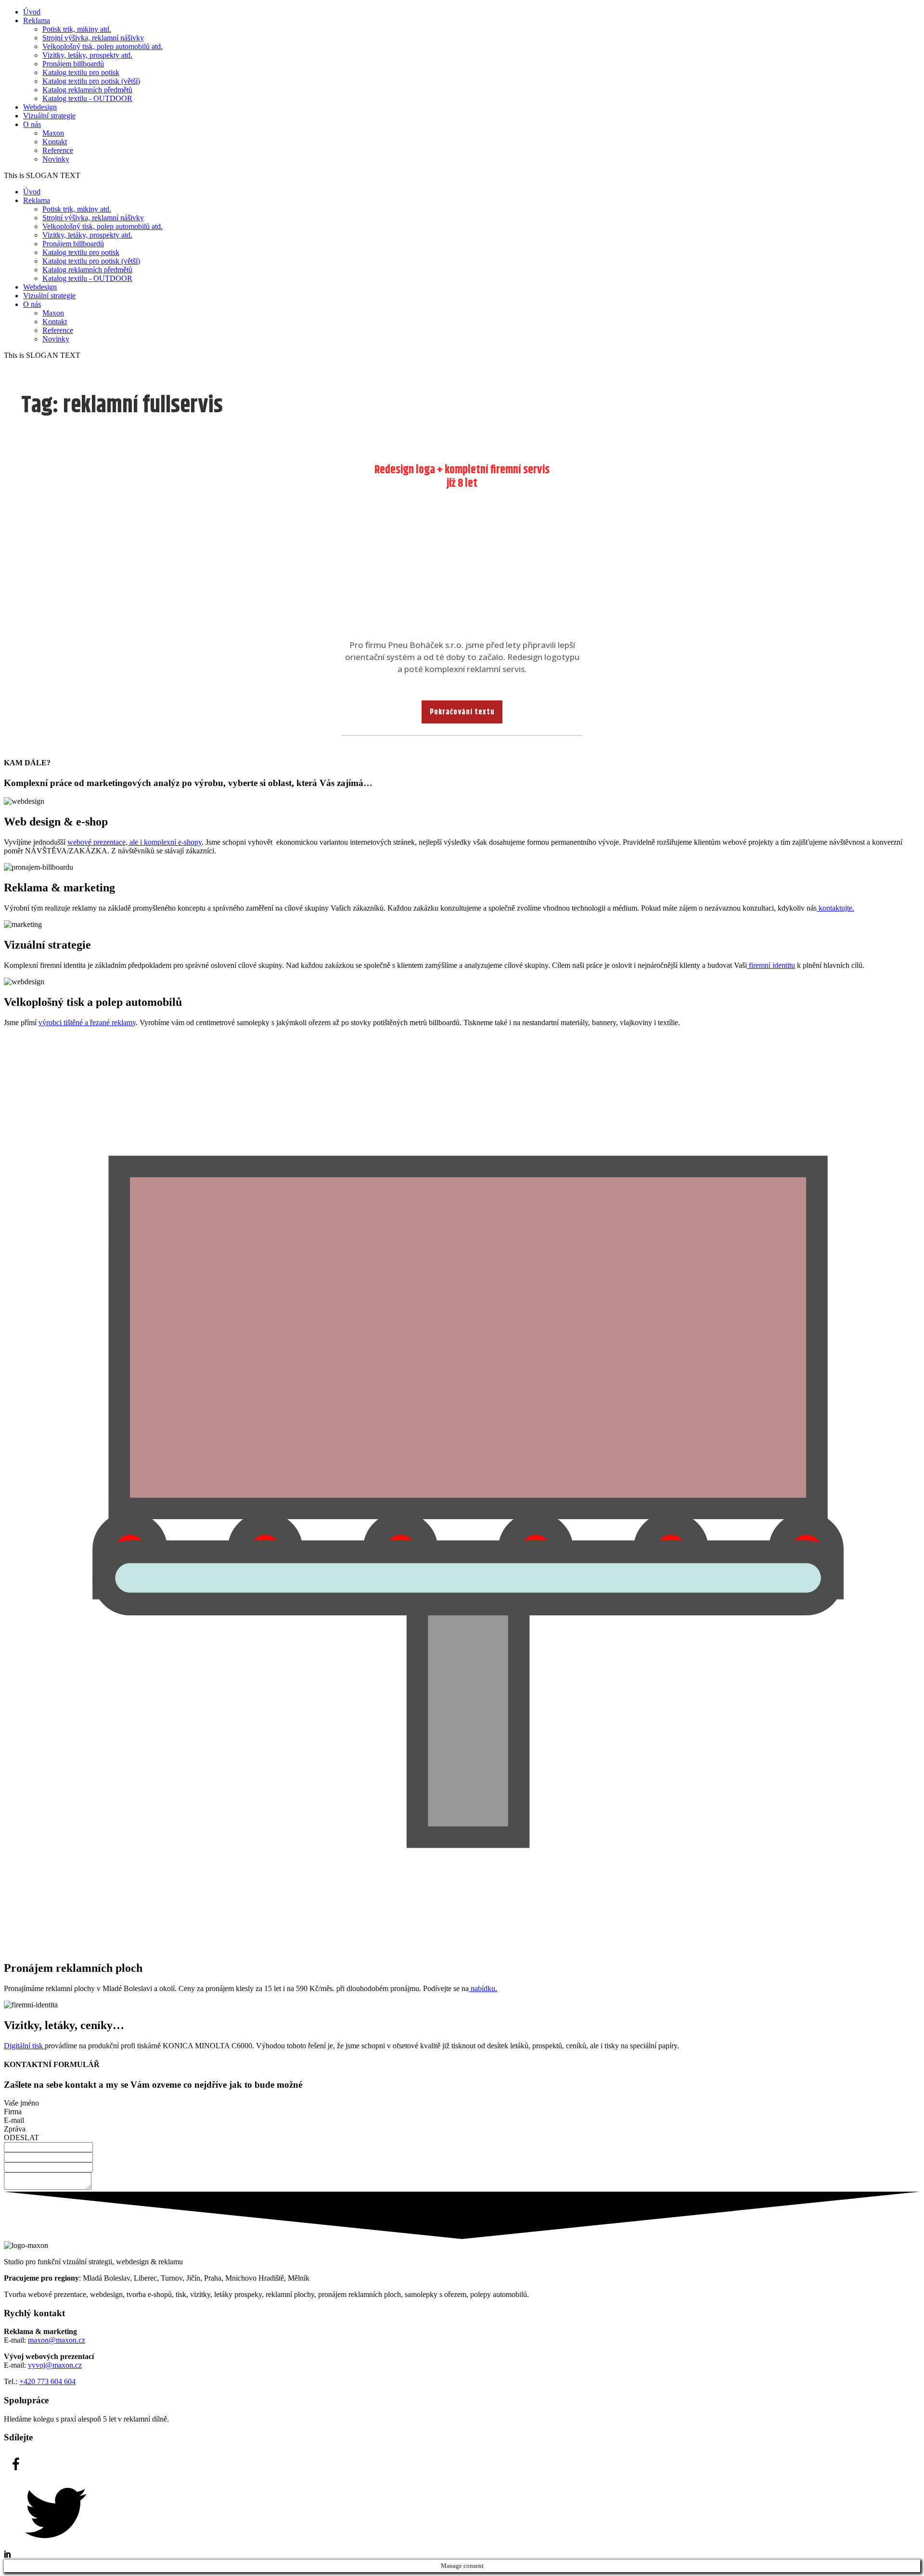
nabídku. (483, 1988)
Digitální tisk (24, 2046)
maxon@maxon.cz (57, 2340)
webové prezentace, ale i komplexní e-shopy (135, 842)
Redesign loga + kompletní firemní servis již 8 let (462, 477)
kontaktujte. (835, 908)
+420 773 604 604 (47, 2381)
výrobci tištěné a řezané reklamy (87, 1022)
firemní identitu (771, 965)
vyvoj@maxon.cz (55, 2365)
